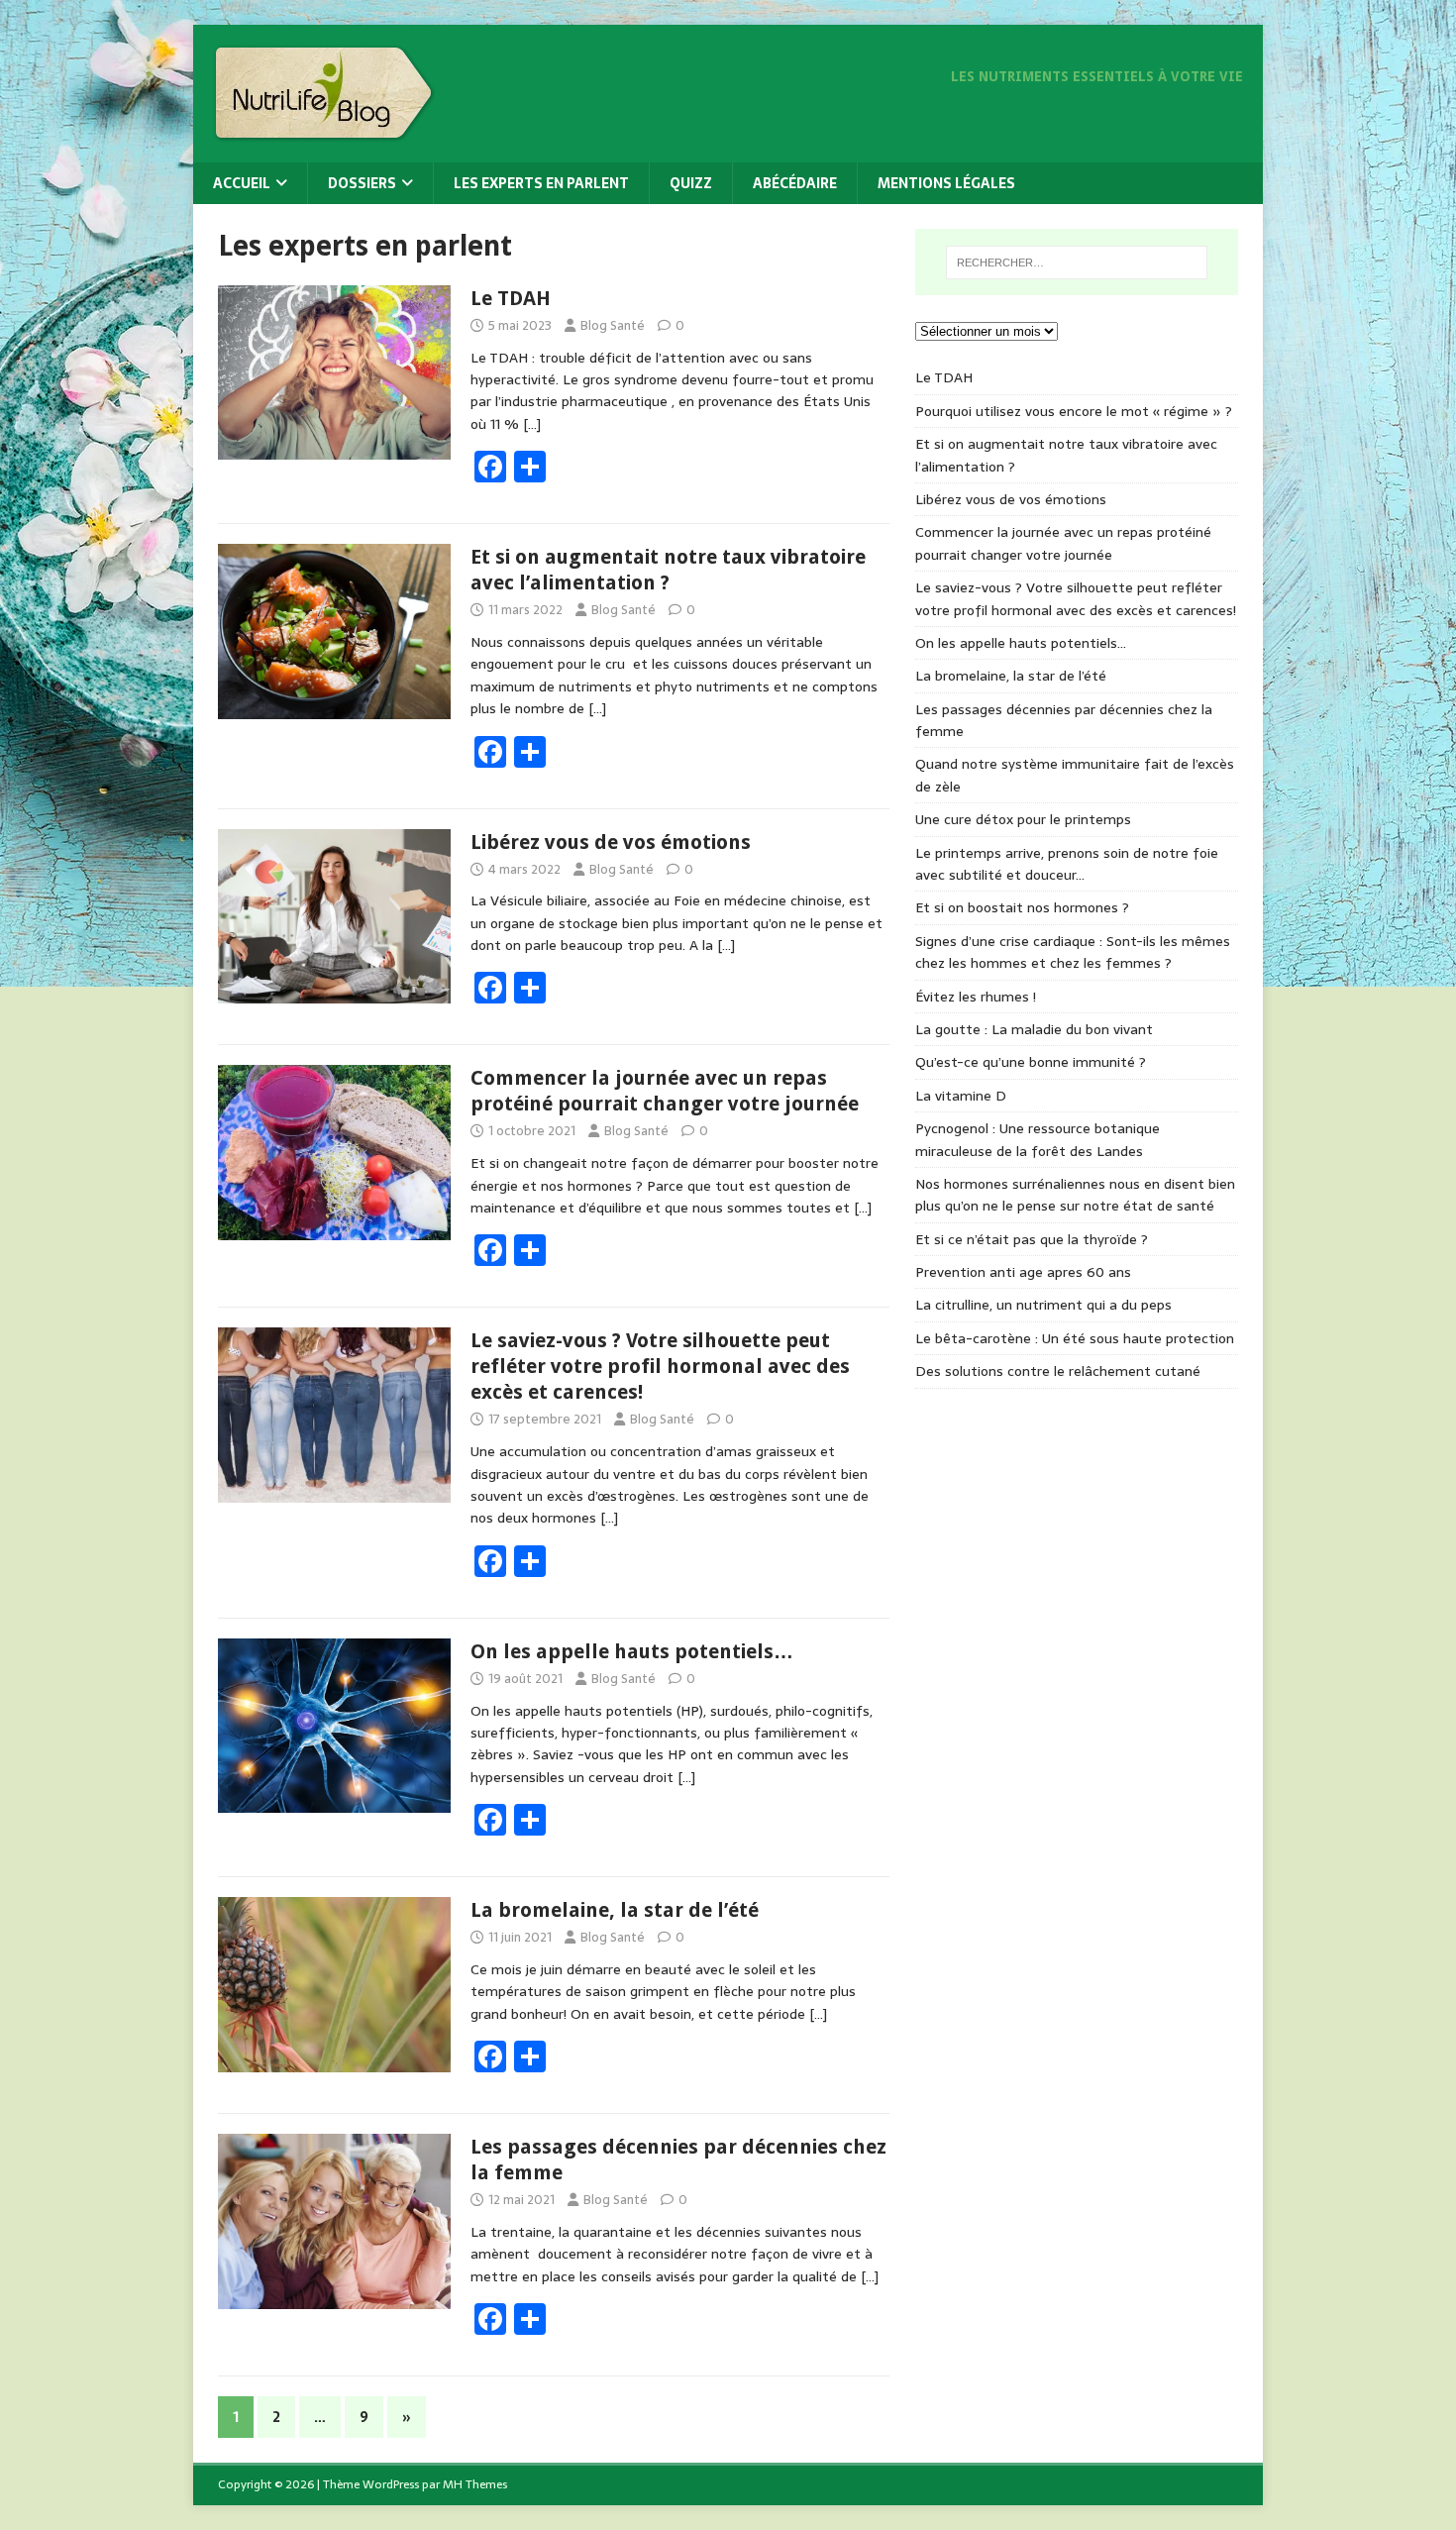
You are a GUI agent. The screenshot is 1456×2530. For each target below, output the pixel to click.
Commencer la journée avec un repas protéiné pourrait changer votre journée (1063, 543)
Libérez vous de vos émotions (611, 842)
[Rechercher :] (1077, 263)
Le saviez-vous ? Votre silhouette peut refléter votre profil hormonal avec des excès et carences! (660, 1366)
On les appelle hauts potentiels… (632, 1651)
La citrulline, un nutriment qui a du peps (1043, 1305)
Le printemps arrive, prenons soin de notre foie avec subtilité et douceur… (1067, 864)
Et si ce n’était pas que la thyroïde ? (1032, 1239)
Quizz (691, 183)
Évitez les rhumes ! (976, 997)
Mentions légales (946, 183)
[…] (532, 424)
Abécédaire (795, 183)
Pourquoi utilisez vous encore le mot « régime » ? (1074, 411)
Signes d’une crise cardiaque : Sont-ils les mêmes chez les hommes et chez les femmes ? (1073, 952)
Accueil (242, 183)
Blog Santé (613, 325)
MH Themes (475, 2484)
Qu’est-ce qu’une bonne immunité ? (1031, 1062)
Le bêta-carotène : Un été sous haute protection (1075, 1338)
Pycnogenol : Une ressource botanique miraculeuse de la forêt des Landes (1038, 1139)
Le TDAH (511, 298)
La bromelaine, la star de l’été (615, 1910)
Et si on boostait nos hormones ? (1022, 907)
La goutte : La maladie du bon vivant (1034, 1029)
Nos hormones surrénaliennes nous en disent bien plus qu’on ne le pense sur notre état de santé (1075, 1195)
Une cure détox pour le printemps (1023, 819)
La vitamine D (961, 1096)
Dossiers (362, 183)
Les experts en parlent (541, 183)
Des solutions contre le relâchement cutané (1058, 1371)
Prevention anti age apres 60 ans (1023, 1272)
